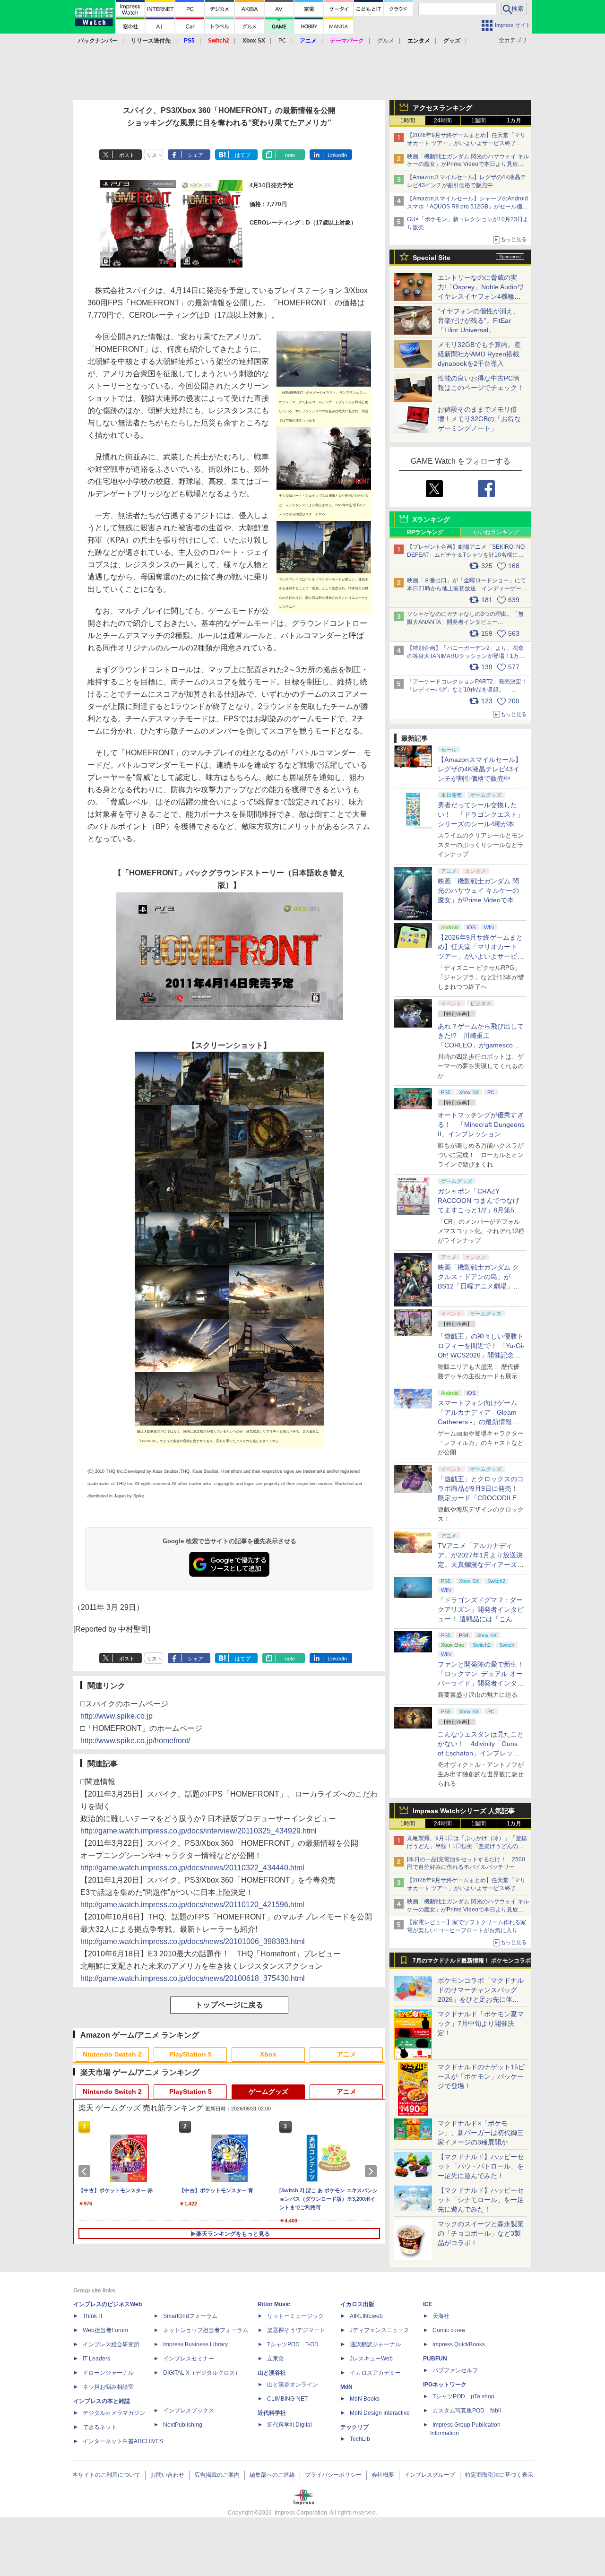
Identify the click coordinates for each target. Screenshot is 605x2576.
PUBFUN (435, 2359)
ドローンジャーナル (108, 2373)
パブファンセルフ (455, 2370)
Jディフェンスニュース (380, 2330)
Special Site (432, 258)
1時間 (408, 121)
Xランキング (431, 519)
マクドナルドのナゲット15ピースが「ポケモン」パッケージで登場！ (481, 2076)
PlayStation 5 (190, 2054)
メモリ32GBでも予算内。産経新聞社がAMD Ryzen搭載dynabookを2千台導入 (479, 354)
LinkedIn (337, 155)
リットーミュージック (295, 2316)
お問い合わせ (167, 2475)
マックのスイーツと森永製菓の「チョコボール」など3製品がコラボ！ (481, 2233)
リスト (154, 155)
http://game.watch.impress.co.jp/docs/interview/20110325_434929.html (199, 1831)
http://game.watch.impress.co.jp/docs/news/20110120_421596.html (192, 1905)
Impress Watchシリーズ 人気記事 (464, 1811)
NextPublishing (183, 2425)
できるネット (100, 2427)
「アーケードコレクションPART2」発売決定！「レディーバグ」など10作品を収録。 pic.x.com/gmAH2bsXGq (467, 690)
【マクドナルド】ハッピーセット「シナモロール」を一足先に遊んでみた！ (481, 2200)
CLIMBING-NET (287, 2399)
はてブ (243, 155)
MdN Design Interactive (380, 2413)
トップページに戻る (229, 2005)
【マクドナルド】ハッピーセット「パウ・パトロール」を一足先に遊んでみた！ (481, 2166)
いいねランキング (496, 532)
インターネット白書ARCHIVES (123, 2441)
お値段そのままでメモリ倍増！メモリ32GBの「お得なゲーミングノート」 (479, 419)
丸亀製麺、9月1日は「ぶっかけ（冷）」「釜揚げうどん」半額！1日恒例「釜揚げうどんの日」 (467, 1846)
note (290, 155)
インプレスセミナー (189, 2359)
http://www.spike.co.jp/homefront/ (135, 1741)
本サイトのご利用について (106, 2475)
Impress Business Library (195, 2344)
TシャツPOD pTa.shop (463, 2396)
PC (282, 41)
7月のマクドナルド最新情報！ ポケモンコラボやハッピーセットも (472, 1963)
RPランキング (425, 532)
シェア (195, 155)
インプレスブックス (189, 2411)
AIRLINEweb (366, 2316)
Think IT (93, 2316)
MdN (346, 2387)
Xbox (268, 2054)
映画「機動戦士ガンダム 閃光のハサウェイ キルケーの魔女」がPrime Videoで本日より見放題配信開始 (468, 164)
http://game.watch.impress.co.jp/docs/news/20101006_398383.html (193, 1941)
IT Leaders (96, 2359)
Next (372, 2171)
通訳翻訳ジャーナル (375, 2344)
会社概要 (383, 2475)
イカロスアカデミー (375, 2373)
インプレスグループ (430, 2475)
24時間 (443, 121)
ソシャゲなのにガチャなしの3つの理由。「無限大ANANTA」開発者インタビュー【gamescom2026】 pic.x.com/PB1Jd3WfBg (465, 622)
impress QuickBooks (459, 2344)
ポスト (127, 155)
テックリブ (354, 2427)
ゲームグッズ (268, 2092)
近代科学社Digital (290, 2425)
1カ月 (514, 121)
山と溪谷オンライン (293, 2385)
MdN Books (365, 2399)
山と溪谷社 (272, 2373)
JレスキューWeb (371, 2359)
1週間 (479, 121)
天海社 (441, 2316)
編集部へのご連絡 (272, 2475)
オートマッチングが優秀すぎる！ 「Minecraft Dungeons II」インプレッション (481, 1124)
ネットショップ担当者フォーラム (206, 2330)
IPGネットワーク (445, 2385)
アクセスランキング (442, 108)
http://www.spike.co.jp (117, 1716)
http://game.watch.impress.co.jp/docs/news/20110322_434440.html (192, 1868)
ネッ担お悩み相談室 (108, 2387)
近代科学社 (272, 2413)
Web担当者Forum (105, 2330)
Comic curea (449, 2330)
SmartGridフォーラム (190, 2316)
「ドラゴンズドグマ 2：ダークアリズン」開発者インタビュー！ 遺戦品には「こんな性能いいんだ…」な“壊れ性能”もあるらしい (481, 1619)
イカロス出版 (357, 2304)
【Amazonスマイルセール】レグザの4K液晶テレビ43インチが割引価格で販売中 (480, 769)
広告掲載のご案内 (217, 2475)
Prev (86, 2171)
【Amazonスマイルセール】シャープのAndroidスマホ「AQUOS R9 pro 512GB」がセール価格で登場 (467, 207)
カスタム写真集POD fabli (467, 2411)
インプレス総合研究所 (111, 2344)
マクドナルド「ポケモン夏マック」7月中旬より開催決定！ (481, 2023)
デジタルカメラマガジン (114, 2413)
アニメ (346, 2054)
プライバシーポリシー (333, 2475)
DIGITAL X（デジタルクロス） (202, 2373)
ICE (428, 2304)
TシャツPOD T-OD (293, 2344)
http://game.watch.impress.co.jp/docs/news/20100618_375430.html (193, 1978)
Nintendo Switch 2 (112, 2054)
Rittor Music (274, 2304)
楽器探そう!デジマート (296, 2330)
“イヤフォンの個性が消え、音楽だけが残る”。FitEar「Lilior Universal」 (479, 320)
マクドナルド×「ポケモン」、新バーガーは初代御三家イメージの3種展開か (481, 2133)
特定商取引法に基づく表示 (499, 2475)
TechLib (360, 2439)
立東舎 (276, 2359)
